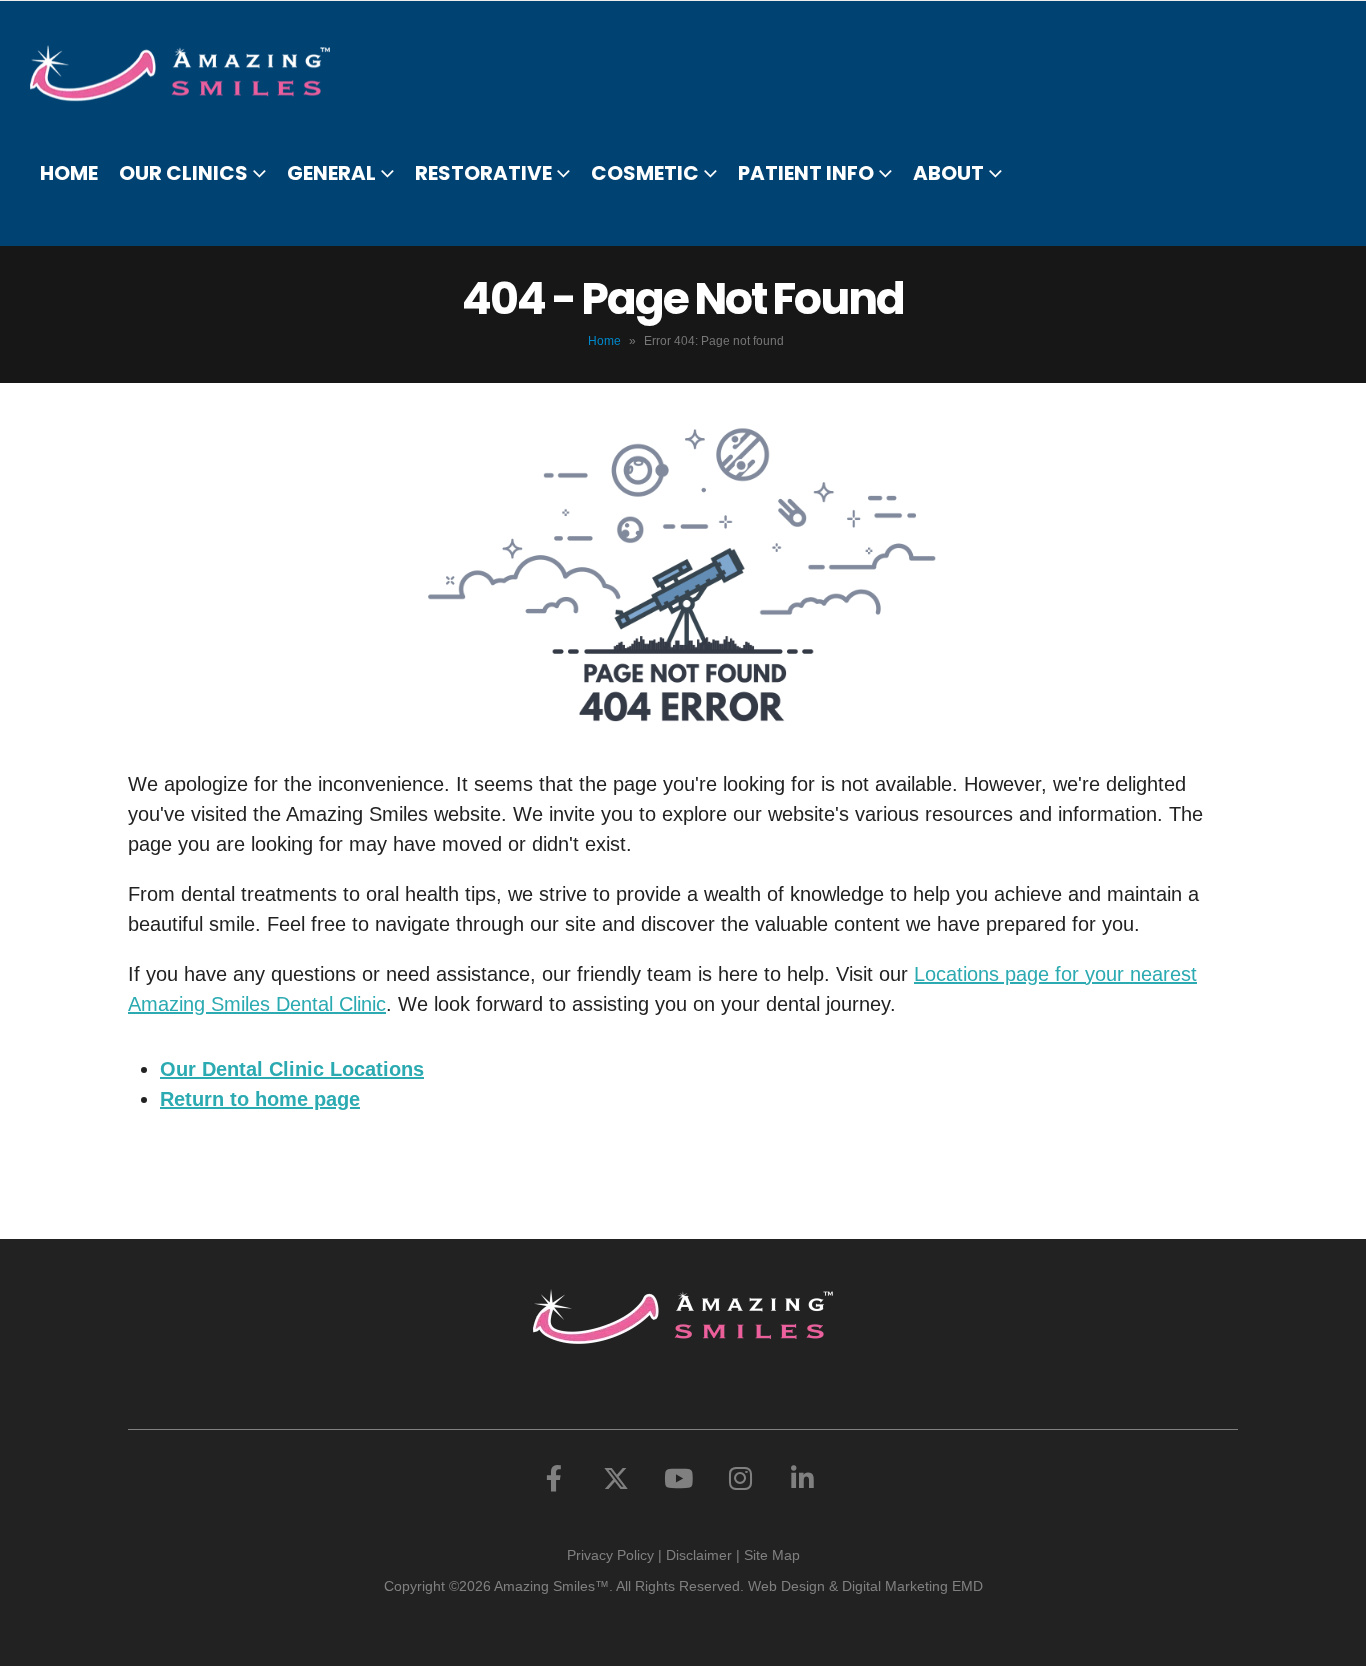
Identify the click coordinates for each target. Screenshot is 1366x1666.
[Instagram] (740, 1478)
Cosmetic (645, 173)
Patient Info (806, 173)
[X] (616, 1478)
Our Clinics (183, 173)
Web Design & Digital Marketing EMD (865, 1586)
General (331, 173)
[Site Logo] (192, 73)
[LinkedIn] (802, 1478)
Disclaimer (699, 1555)
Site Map (772, 1555)
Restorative (483, 173)
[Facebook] (554, 1478)
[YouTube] (678, 1478)
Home (69, 173)
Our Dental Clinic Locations (292, 1069)
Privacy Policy (610, 1555)
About (948, 173)
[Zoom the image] (683, 1304)
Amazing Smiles (544, 1586)
